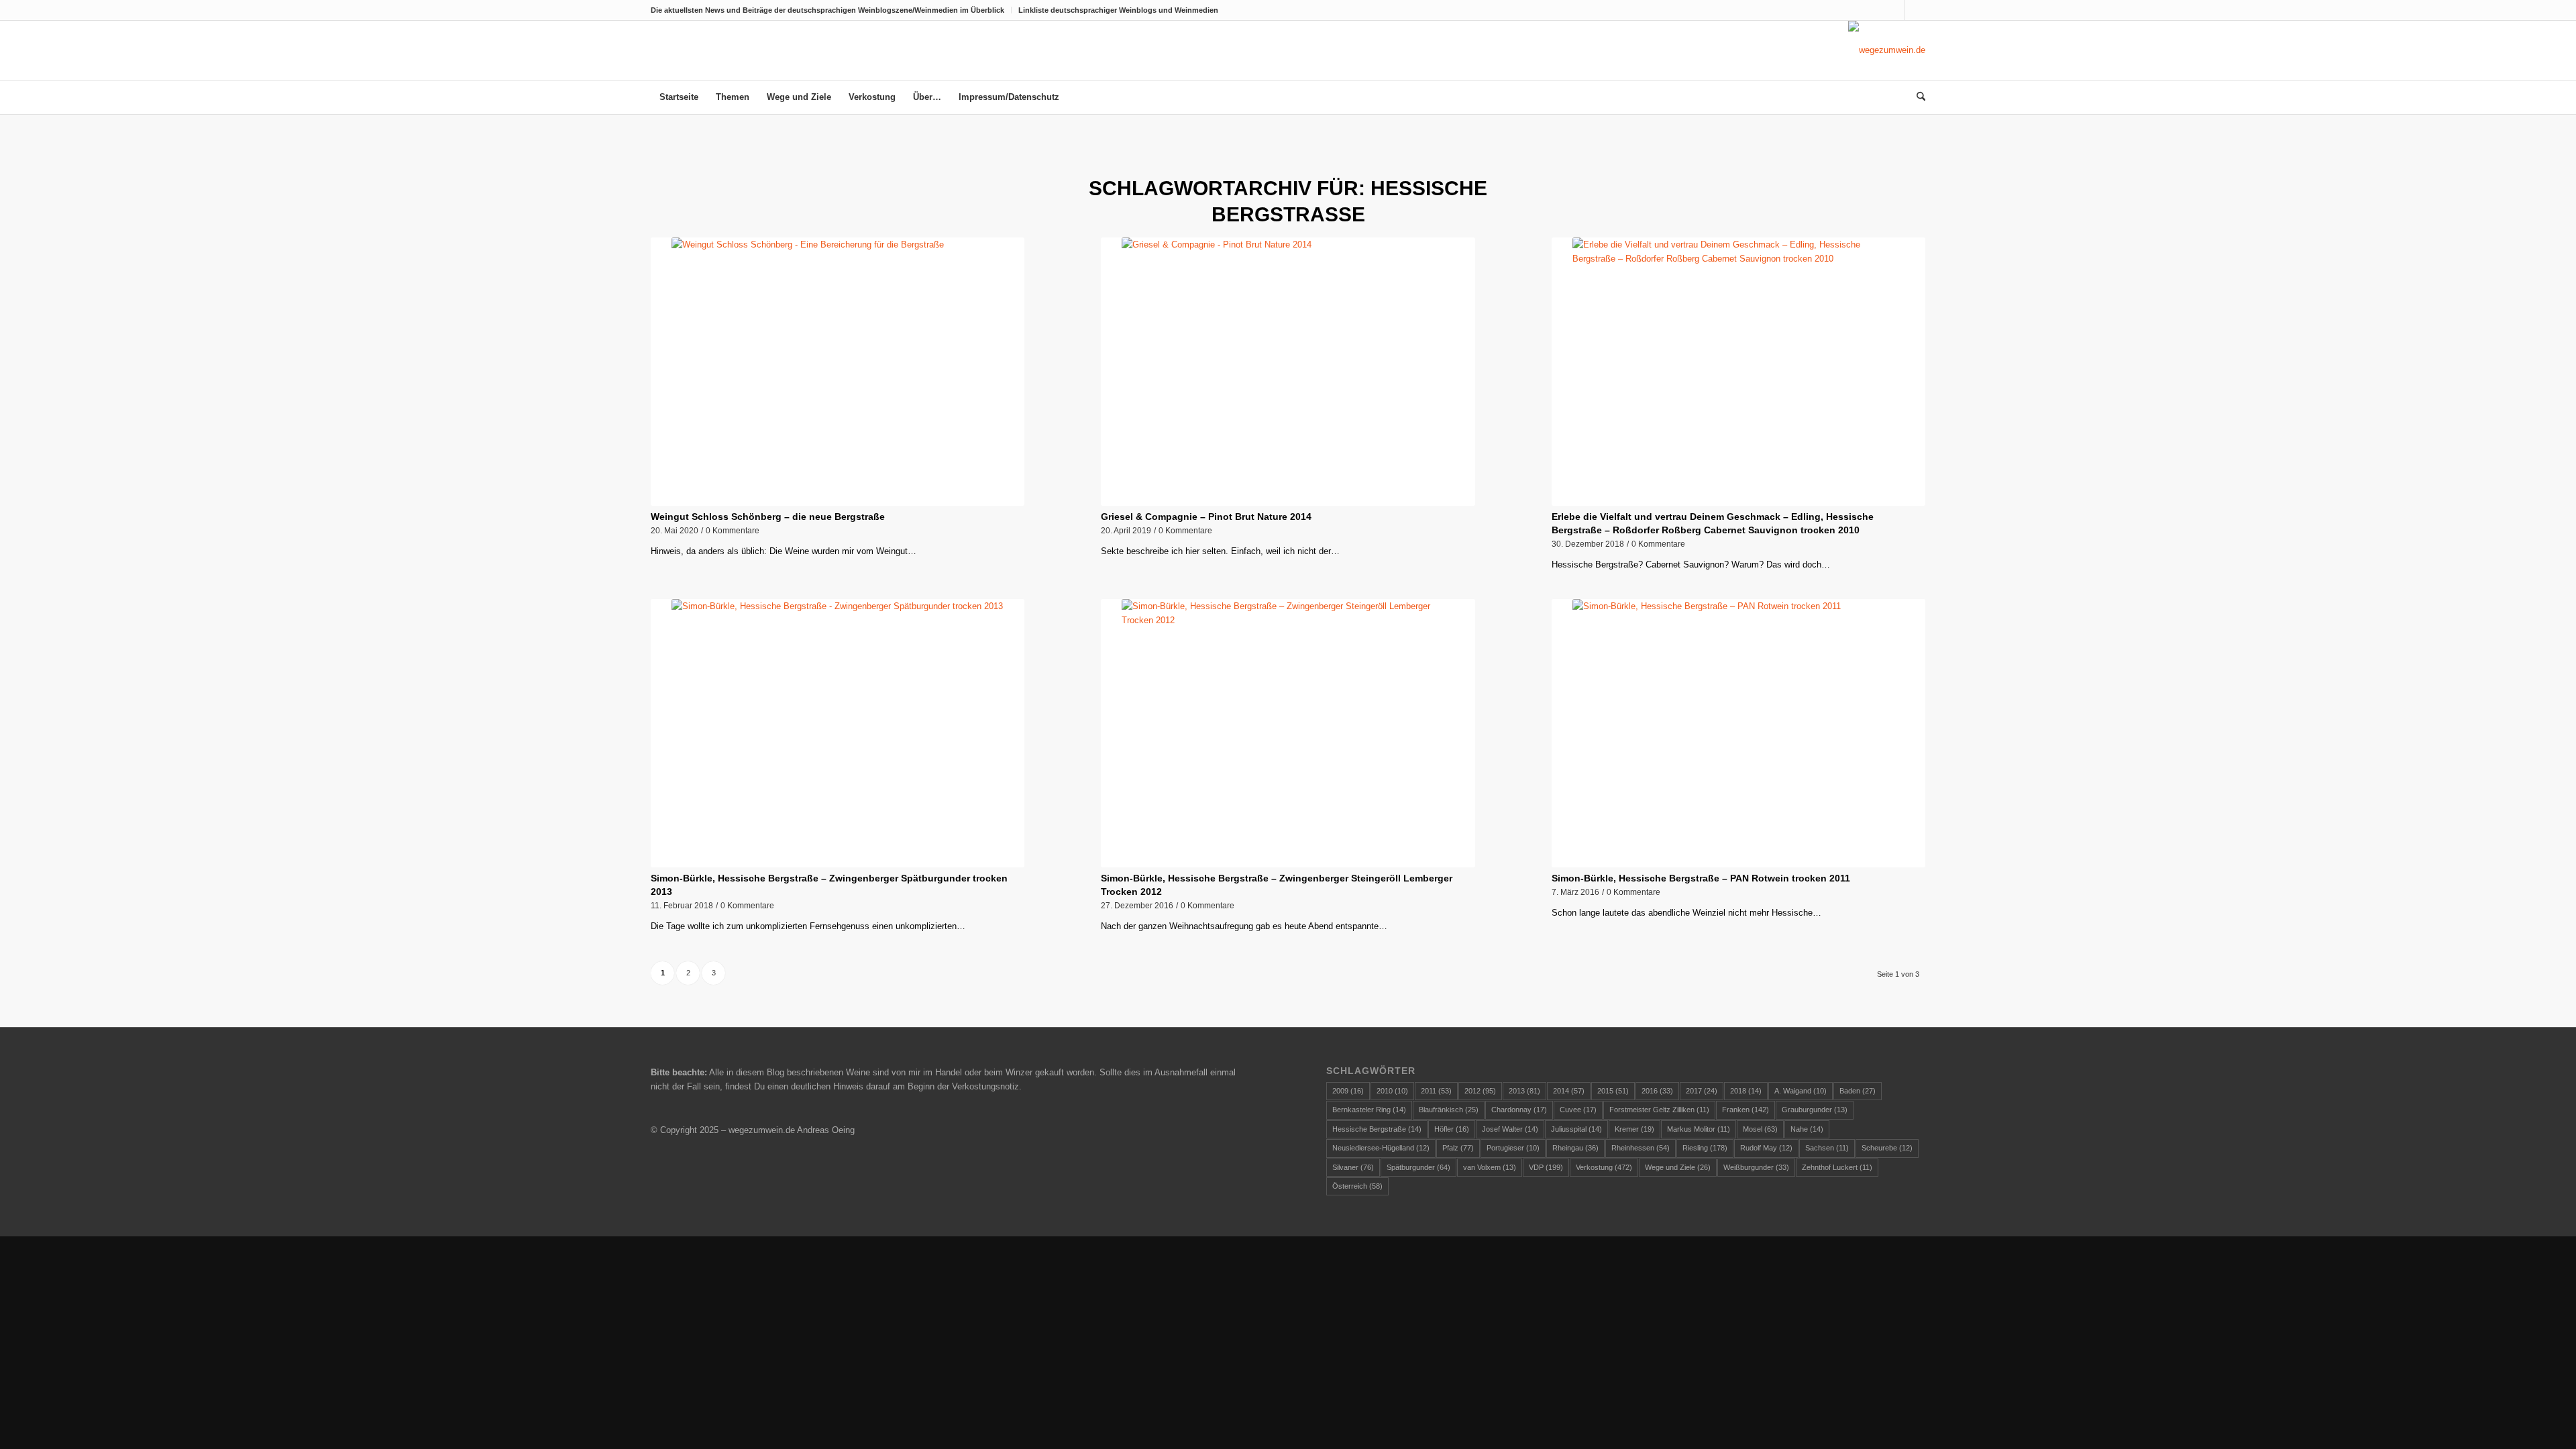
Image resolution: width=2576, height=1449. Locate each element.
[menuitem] (831, 10)
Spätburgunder (1418, 1167)
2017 (1702, 1091)
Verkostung (1604, 1167)
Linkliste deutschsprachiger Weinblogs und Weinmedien (1118, 10)
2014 (1569, 1091)
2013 (1524, 1091)
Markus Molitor (1699, 1129)
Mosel (1760, 1129)
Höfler (1452, 1129)
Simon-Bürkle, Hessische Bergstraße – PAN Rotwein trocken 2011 (1701, 878)
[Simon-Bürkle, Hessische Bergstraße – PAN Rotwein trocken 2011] (1738, 733)
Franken (1746, 1110)
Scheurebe (1887, 1148)
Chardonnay (1519, 1110)
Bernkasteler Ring (1369, 1110)
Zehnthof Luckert (1837, 1167)
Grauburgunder (1815, 1110)
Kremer (1634, 1129)
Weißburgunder (1756, 1167)
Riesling (1705, 1148)
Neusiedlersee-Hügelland (1381, 1148)
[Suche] (1917, 97)
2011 (1436, 1091)
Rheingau (1575, 1148)
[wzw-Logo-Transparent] (1887, 50)
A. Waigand (1801, 1091)
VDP (1546, 1167)
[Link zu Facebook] (1895, 10)
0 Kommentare (733, 530)
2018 (1746, 1091)
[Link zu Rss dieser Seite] (1915, 10)
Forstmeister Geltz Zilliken (1659, 1110)
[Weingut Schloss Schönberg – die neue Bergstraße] (838, 372)
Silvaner (1353, 1167)
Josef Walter (1510, 1129)
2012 (1480, 1091)
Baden (1858, 1091)
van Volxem (1490, 1167)
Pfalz (1458, 1148)
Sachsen (1827, 1148)
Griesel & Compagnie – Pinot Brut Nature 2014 (1206, 517)
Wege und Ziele (1678, 1167)
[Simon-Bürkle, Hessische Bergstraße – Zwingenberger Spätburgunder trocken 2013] (838, 733)
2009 (1348, 1091)
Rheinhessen (1641, 1148)
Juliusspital (1576, 1129)
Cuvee (1578, 1110)
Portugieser (1513, 1148)
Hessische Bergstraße (1377, 1129)
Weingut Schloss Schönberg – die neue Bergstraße (768, 517)
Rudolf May (1766, 1148)
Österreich (1357, 1186)
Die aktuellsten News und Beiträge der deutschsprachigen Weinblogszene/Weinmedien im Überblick (827, 10)
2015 (1613, 1091)
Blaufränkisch (1449, 1110)
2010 (1392, 1091)
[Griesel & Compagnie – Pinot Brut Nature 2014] (1288, 372)
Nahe (1807, 1129)
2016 (1657, 1091)
